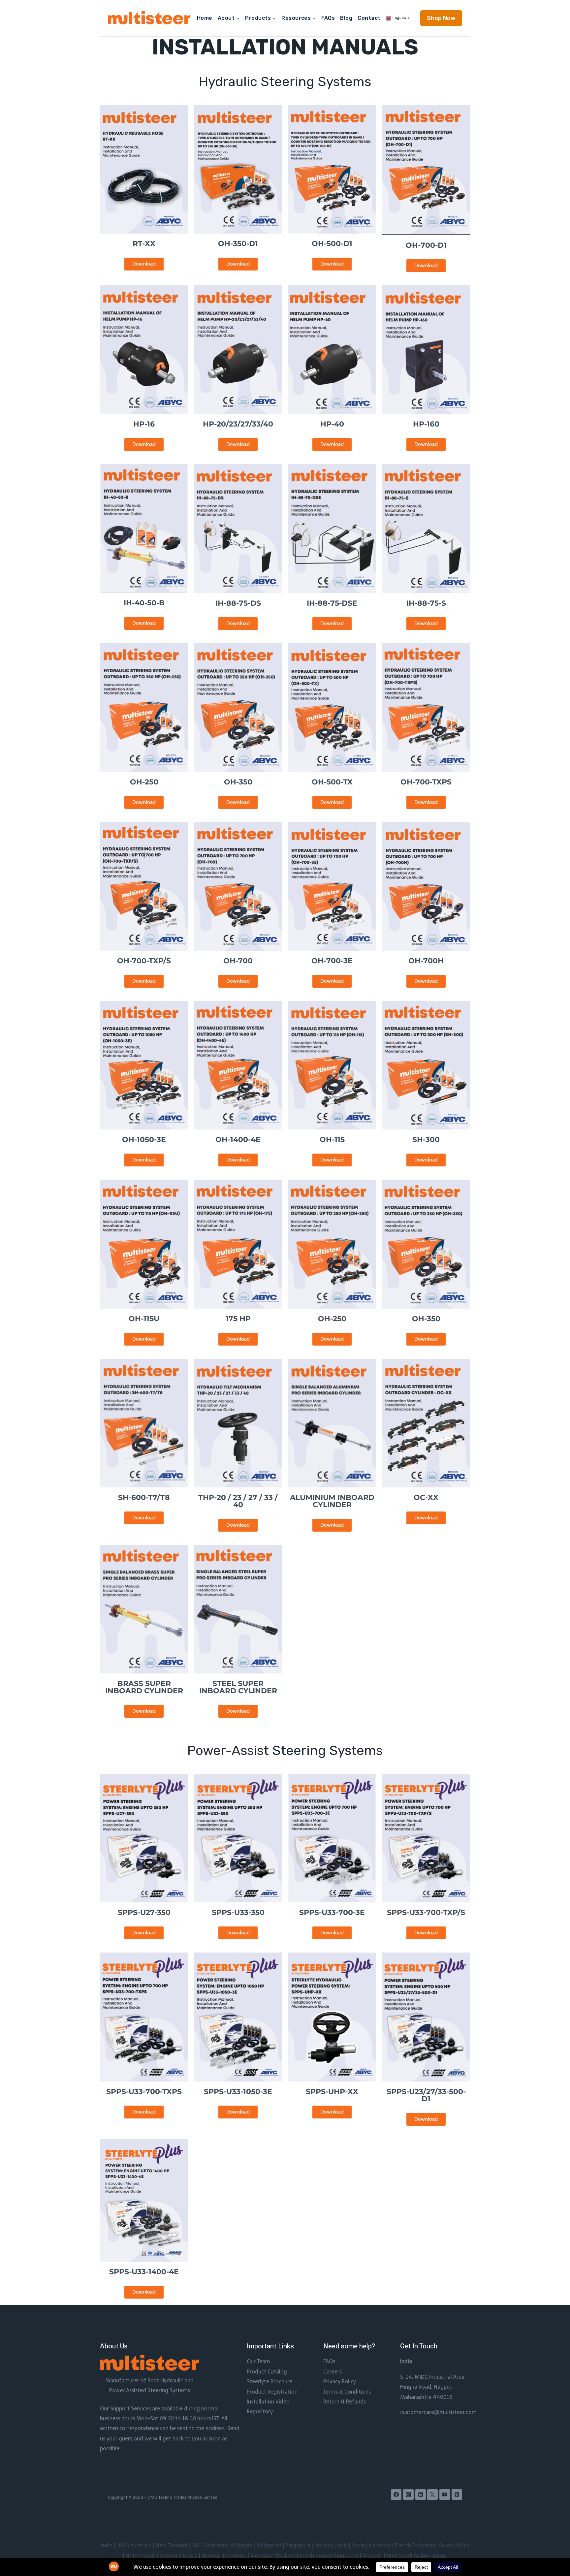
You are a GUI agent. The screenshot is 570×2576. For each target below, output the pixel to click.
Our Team (258, 2361)
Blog (346, 18)
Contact (369, 18)
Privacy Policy (340, 2382)
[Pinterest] (457, 2495)
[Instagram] (408, 2495)
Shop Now (441, 18)
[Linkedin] (421, 2495)
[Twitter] (432, 2495)
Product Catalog (267, 2372)
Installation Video (268, 2402)
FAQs (328, 18)
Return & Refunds (345, 2402)
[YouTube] (445, 2495)
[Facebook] (396, 2495)
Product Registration (272, 2392)
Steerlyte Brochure (269, 2382)
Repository (260, 2412)
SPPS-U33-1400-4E (144, 2272)
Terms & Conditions (347, 2392)
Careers (332, 2372)
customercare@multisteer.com (438, 2412)
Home (205, 18)
